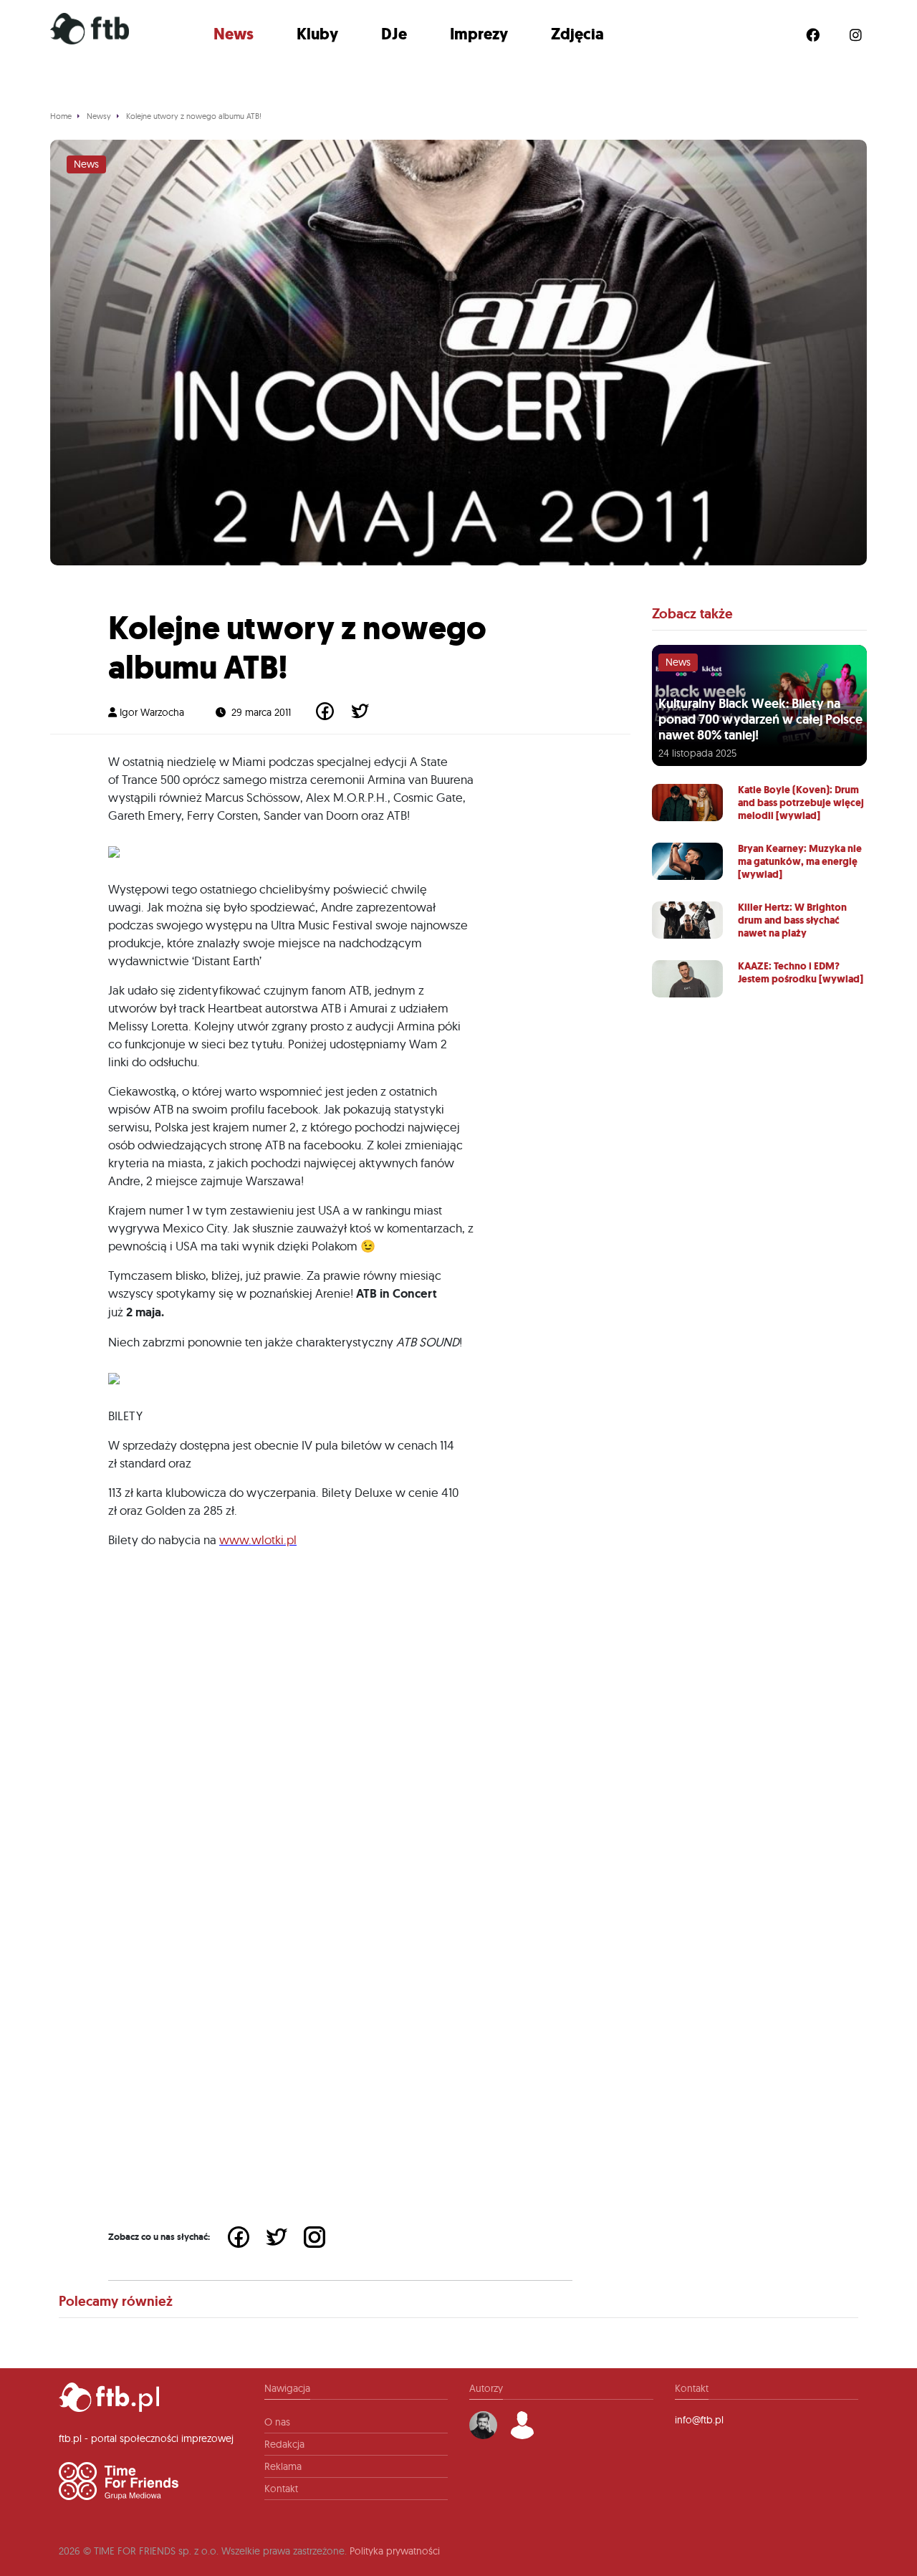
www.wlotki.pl (258, 1540)
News (234, 34)
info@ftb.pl (699, 2420)
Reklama (283, 2466)
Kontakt (281, 2489)
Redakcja (284, 2444)
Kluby (317, 34)
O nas (277, 2422)
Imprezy (479, 34)
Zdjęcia (577, 34)
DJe (394, 34)
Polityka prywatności (395, 2551)
